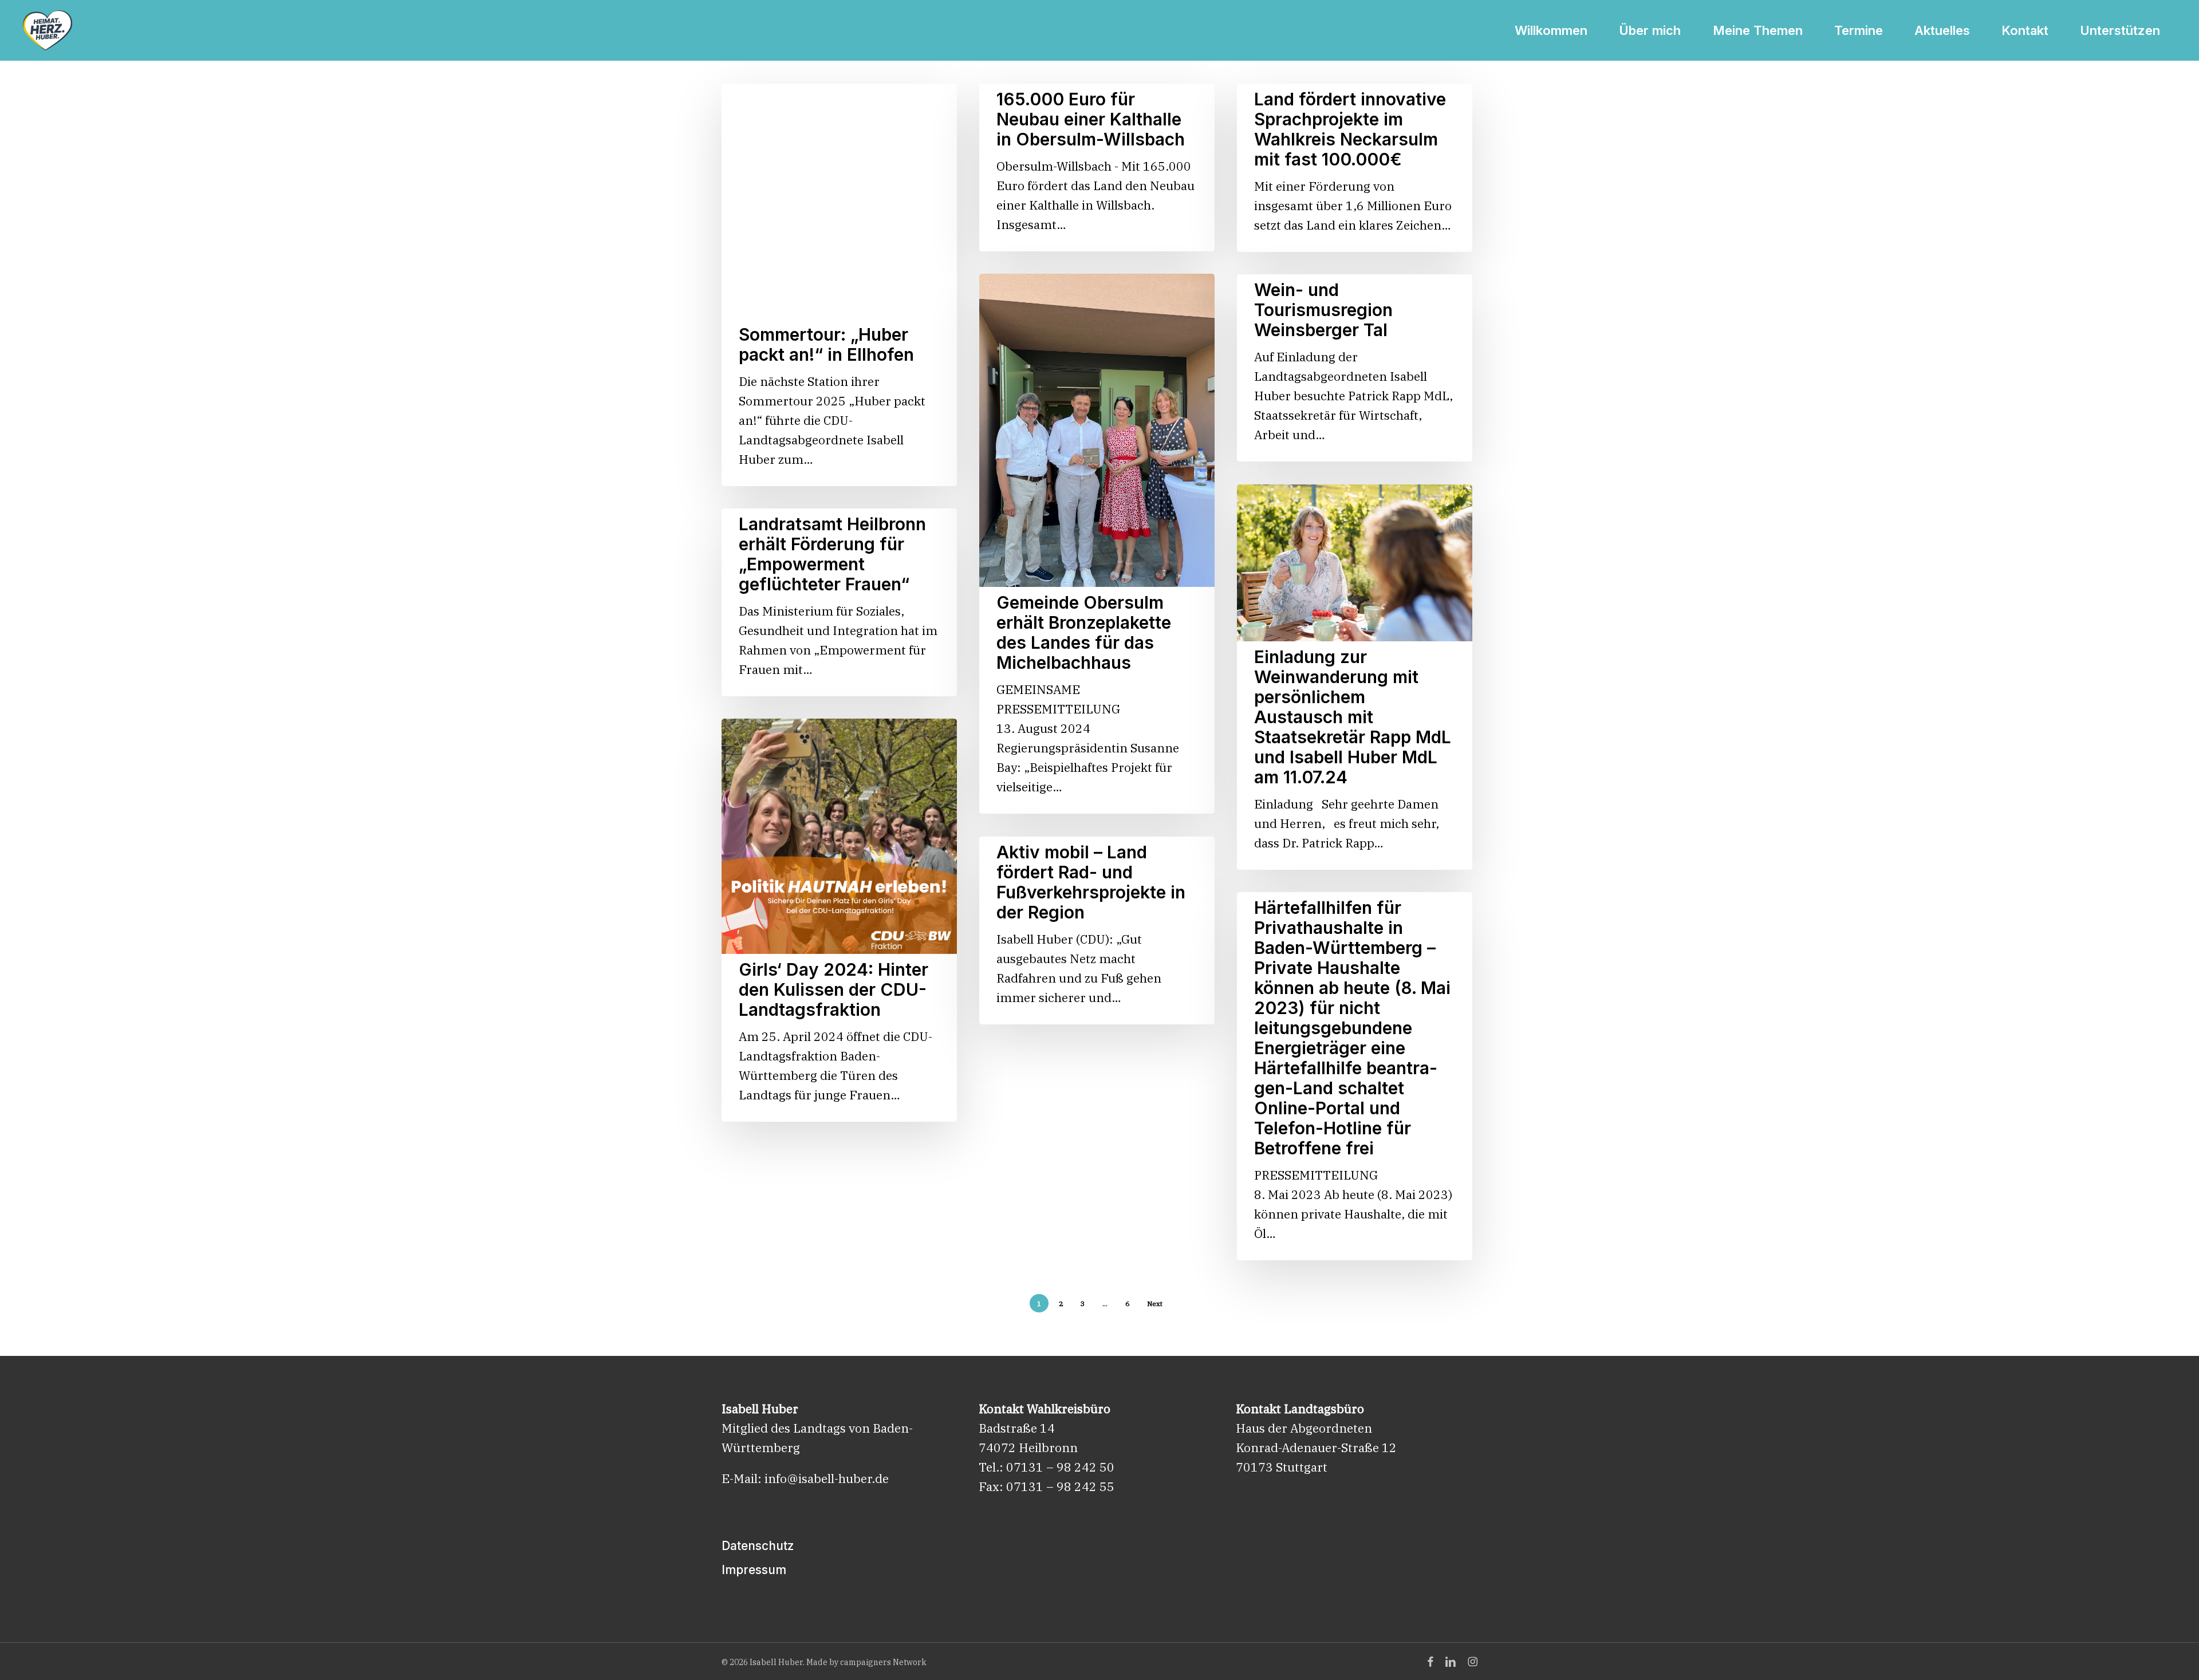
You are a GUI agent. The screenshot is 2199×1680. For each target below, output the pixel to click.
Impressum (754, 1570)
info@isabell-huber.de (827, 1478)
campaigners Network (883, 1662)
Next (1155, 1304)
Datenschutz (758, 1546)
